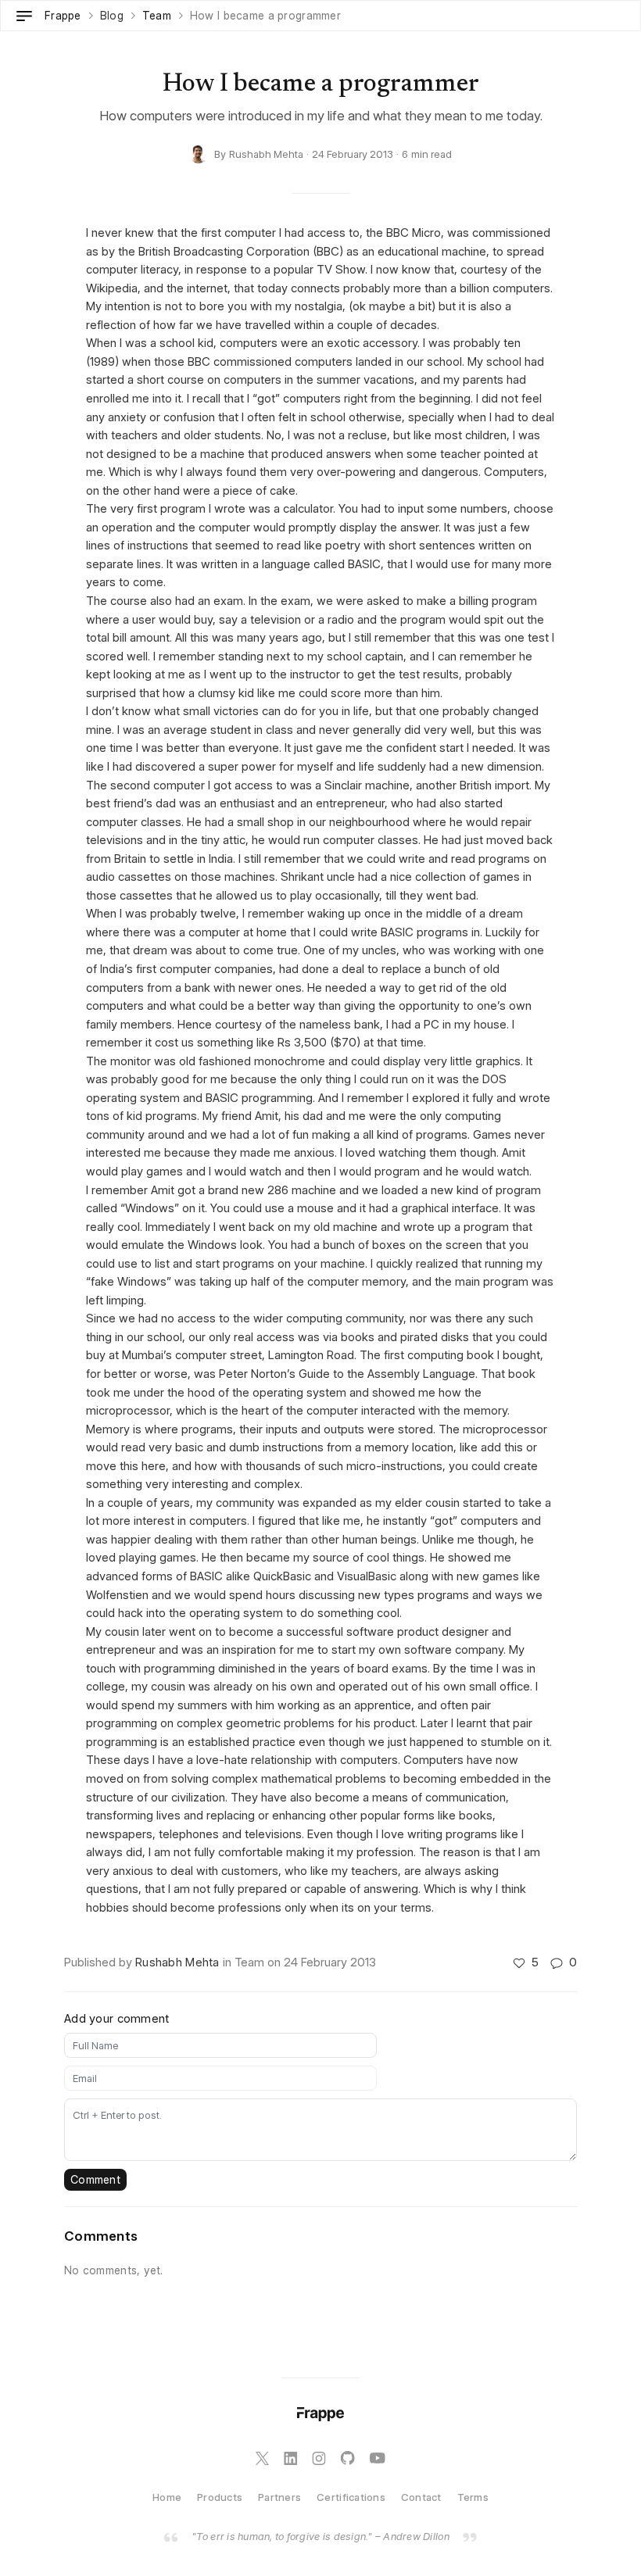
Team (157, 16)
